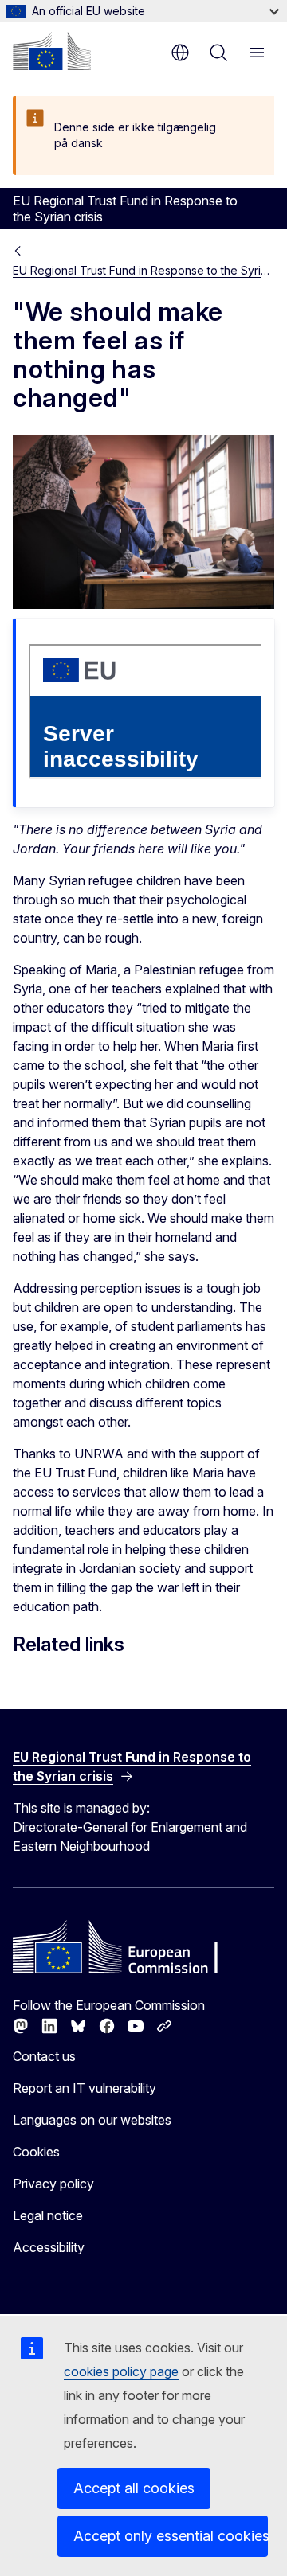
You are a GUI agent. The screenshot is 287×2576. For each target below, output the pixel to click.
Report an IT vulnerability (85, 2088)
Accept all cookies (134, 2488)
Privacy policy (53, 2184)
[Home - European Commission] (52, 51)
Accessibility (49, 2247)
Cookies (36, 2152)
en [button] (180, 53)
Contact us (44, 2056)
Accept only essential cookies (171, 2536)
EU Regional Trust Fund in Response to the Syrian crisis (143, 270)
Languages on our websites (92, 2120)
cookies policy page (121, 2371)
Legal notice (48, 2215)
